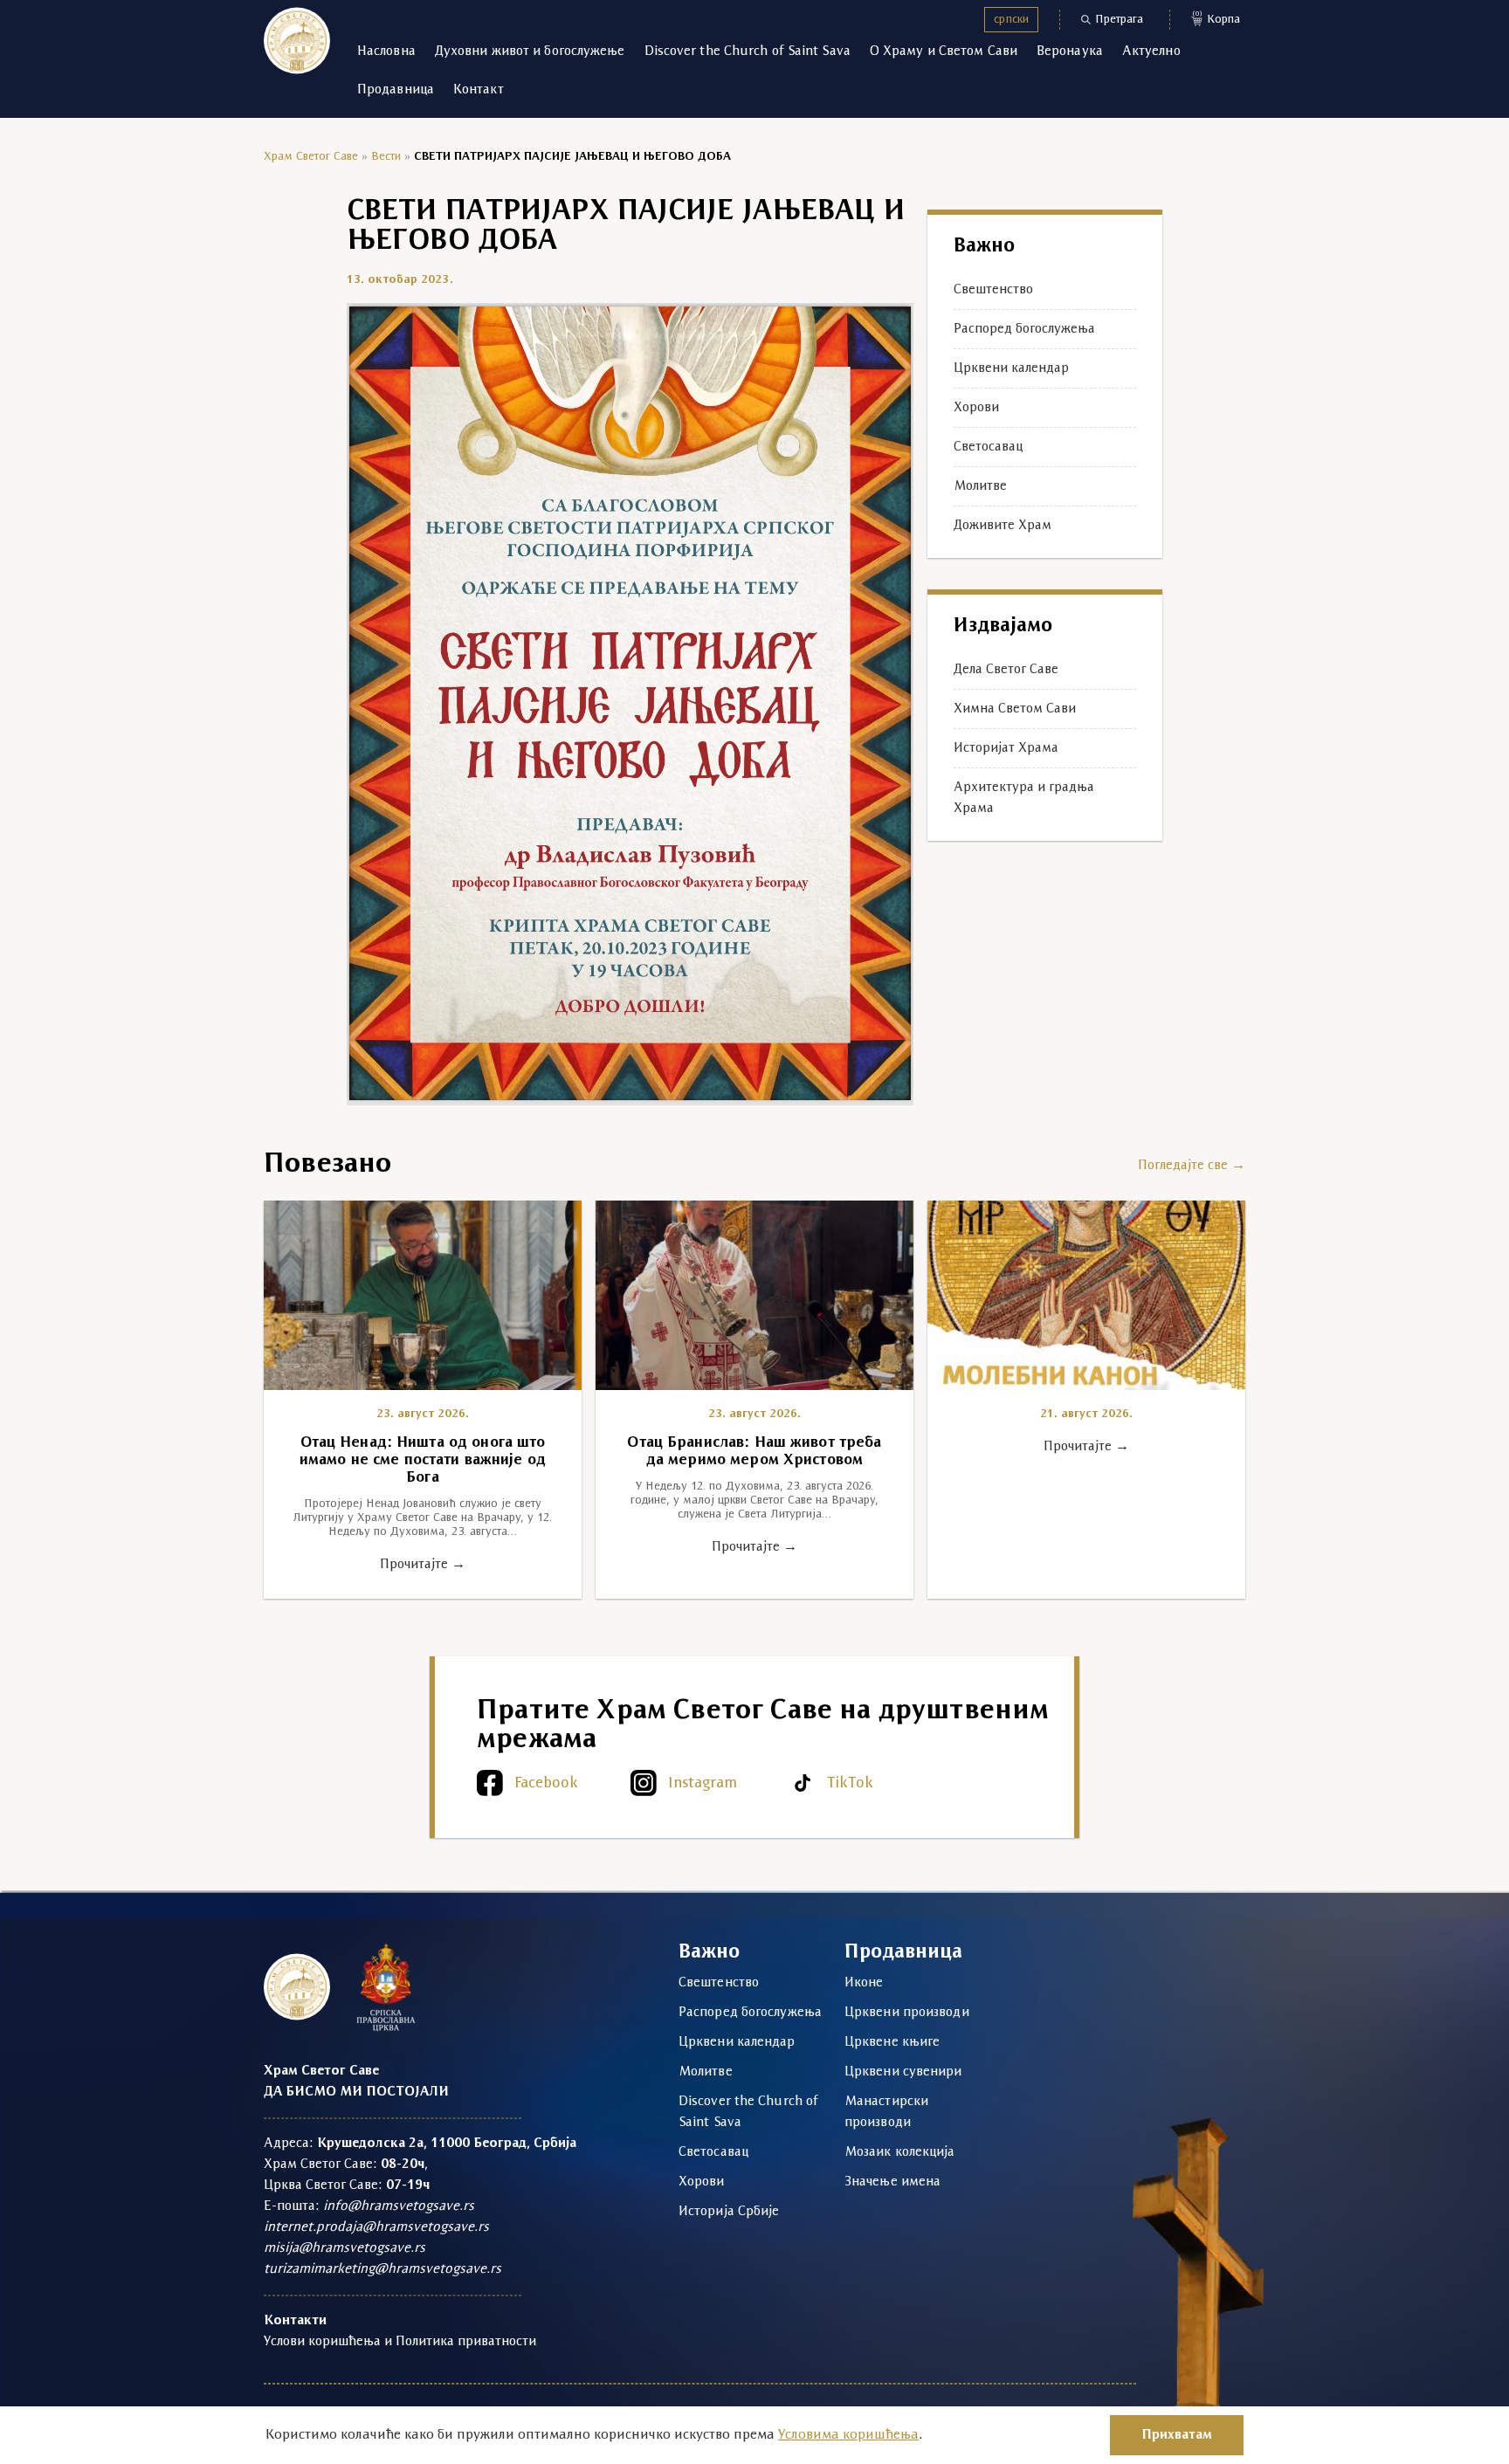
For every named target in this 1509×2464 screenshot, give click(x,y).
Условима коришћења (848, 2435)
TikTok (850, 1783)
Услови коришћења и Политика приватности (400, 2342)
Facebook (546, 1783)
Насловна (386, 52)
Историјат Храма (1006, 748)
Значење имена (892, 2182)
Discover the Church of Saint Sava (748, 52)
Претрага (1119, 20)
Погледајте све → (1192, 1166)
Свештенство (993, 290)
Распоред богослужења (1024, 329)
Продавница (396, 90)
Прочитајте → (423, 1565)
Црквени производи (907, 2013)
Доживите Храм (1003, 526)
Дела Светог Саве (1006, 670)
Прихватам (1177, 2435)
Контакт (479, 90)
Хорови (976, 408)
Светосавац (988, 447)
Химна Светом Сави (1015, 709)
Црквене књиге (892, 2042)
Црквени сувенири (903, 2072)
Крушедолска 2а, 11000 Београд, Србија (447, 2144)
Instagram (703, 1783)
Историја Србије (729, 2212)
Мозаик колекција (900, 2152)
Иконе (864, 1983)
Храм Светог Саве (311, 157)
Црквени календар (1011, 368)
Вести (386, 157)
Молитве (980, 486)
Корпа (1216, 18)
